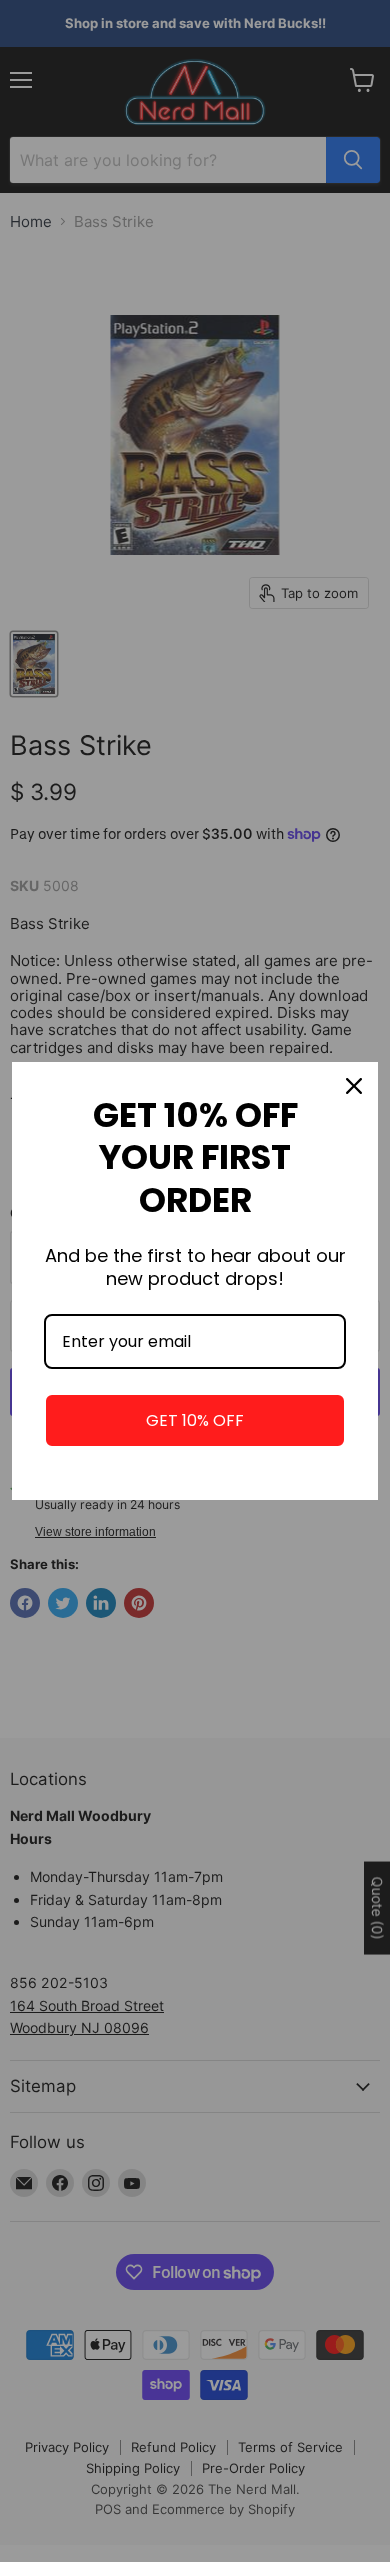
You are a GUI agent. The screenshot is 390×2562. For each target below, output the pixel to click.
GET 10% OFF (195, 1420)
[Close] (354, 1086)
